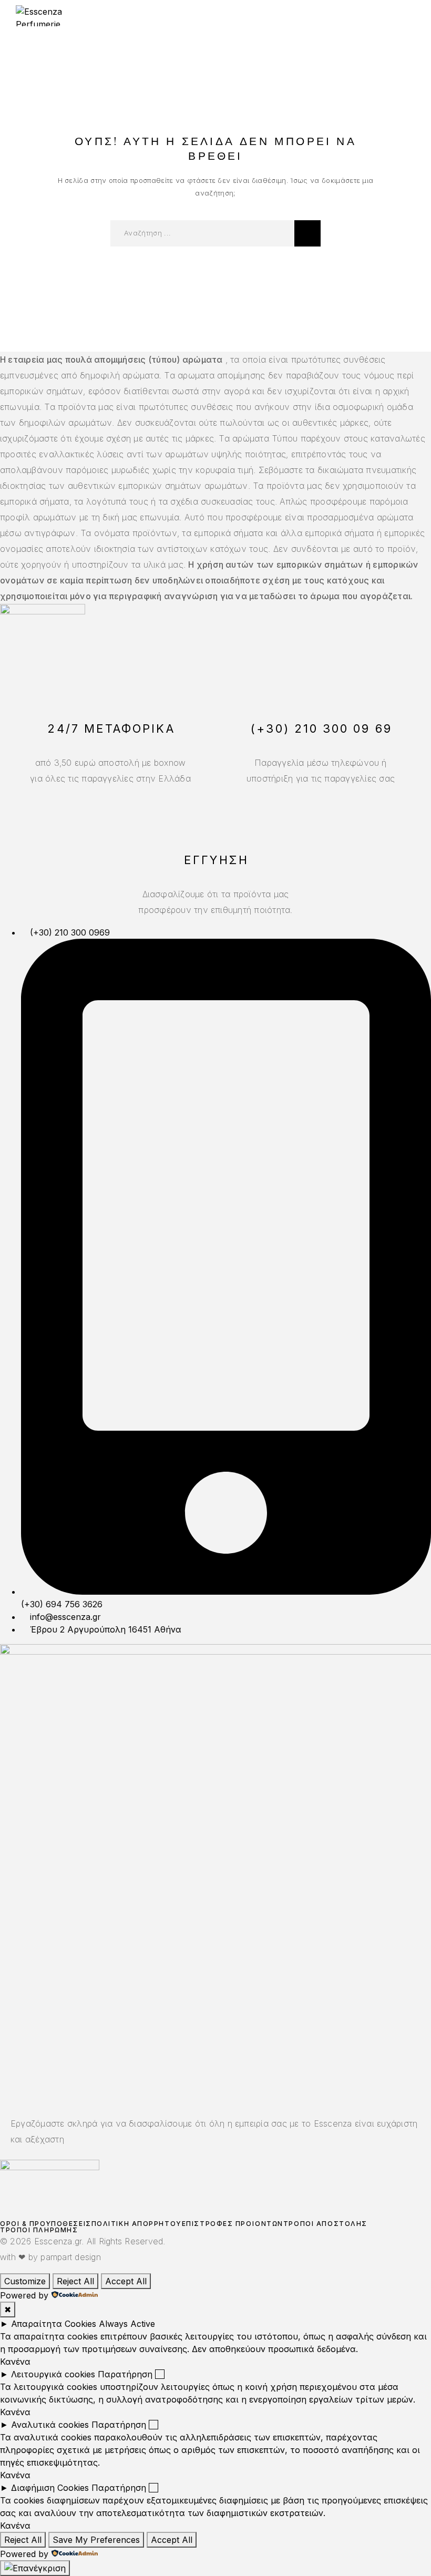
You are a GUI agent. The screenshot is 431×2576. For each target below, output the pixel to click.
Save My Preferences (96, 2540)
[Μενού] (405, 16)
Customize (25, 2281)
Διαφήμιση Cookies (50, 2488)
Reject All (75, 2281)
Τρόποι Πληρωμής (39, 2230)
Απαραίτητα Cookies (54, 2324)
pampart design (70, 2257)
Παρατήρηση (125, 2374)
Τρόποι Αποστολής (325, 2224)
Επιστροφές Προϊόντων (233, 2224)
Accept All (126, 2281)
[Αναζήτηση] (307, 233)
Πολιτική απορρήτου (137, 2224)
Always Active (127, 2324)
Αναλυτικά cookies (50, 2425)
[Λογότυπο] (55, 16)
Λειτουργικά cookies (53, 2374)
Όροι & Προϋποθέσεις (46, 2224)
